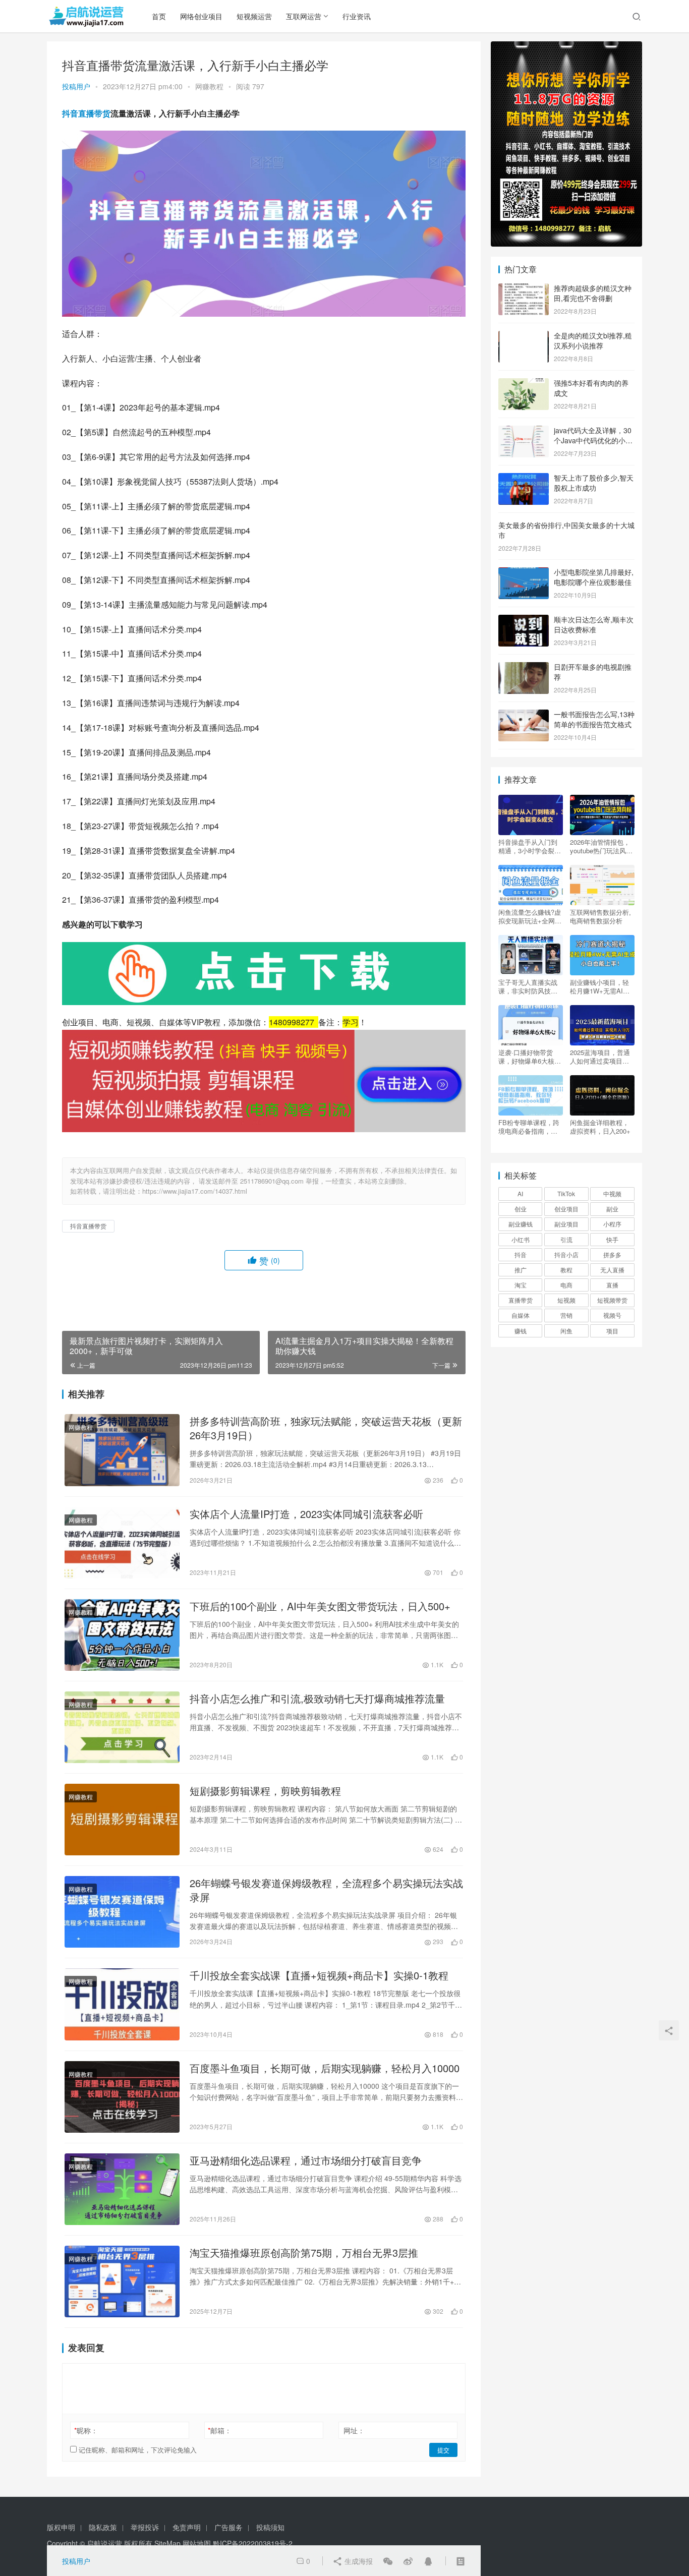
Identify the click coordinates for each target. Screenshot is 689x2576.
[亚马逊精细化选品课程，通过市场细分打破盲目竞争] (122, 2189)
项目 (612, 1331)
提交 (443, 2450)
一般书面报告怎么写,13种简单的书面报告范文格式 (594, 719)
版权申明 (61, 2527)
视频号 (612, 1315)
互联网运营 (304, 16)
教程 (566, 1270)
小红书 (521, 1239)
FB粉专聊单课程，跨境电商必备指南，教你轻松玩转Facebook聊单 (529, 1127)
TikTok (566, 1193)
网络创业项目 (201, 16)
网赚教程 (209, 86)
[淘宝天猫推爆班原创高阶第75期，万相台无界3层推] (122, 2281)
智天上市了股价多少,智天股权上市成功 (594, 483)
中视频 (612, 1193)
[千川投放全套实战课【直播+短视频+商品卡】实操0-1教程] (122, 2004)
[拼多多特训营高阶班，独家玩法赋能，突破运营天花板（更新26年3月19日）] (122, 1450)
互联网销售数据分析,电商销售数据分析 (600, 916)
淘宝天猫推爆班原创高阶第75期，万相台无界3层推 (304, 2253)
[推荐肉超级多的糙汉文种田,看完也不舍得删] (524, 289)
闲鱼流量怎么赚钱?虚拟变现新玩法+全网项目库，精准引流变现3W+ (530, 916)
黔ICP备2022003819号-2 (253, 2543)
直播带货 (521, 1300)
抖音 (521, 1254)
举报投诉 (145, 2527)
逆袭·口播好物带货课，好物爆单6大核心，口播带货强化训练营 (528, 1057)
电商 (566, 1285)
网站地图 (197, 2543)
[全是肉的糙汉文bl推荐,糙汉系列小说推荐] (524, 336)
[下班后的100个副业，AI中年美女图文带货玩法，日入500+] (122, 1635)
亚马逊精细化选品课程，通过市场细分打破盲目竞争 (306, 2160)
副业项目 (566, 1224)
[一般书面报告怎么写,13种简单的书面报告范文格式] (524, 715)
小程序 (612, 1224)
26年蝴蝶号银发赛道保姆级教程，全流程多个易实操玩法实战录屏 (326, 1890)
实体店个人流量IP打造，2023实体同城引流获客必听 (306, 1514)
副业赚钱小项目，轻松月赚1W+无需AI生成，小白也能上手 (600, 986)
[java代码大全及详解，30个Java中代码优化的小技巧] (524, 431)
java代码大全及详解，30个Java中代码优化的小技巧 (593, 440)
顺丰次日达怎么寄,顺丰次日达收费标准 (594, 624)
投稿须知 (270, 2527)
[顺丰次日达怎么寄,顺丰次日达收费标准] (524, 620)
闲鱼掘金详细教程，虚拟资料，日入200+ (600, 1127)
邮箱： (220, 2430)
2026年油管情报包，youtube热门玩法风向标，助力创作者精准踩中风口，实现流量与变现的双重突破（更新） (601, 846)
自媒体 (521, 1315)
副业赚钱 (521, 1224)
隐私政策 (103, 2527)
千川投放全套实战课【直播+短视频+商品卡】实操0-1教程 (319, 1975)
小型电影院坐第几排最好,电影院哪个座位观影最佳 (594, 577)
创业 (521, 1209)
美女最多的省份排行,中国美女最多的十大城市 (566, 530)
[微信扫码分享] (388, 2561)
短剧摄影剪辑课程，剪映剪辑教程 (265, 1791)
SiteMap (167, 2543)
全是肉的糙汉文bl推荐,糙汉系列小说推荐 (593, 340)
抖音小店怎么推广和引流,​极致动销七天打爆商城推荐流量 (317, 1699)
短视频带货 (612, 1300)
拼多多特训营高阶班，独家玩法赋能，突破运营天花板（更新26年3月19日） (326, 1428)
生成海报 (358, 2561)
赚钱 (521, 1331)
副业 (612, 1209)
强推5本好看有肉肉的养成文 (591, 388)
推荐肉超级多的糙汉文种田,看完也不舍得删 (593, 293)
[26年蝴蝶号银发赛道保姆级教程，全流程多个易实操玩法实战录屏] (122, 1912)
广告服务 (228, 2527)
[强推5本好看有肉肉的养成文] (524, 384)
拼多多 (612, 1254)
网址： (354, 2430)
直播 (612, 1285)
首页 (159, 16)
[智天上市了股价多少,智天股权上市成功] (524, 479)
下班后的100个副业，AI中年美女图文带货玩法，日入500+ (320, 1606)
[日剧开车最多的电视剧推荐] (524, 668)
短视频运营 (254, 16)
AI (520, 1193)
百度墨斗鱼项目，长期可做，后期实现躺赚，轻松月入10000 (325, 2068)
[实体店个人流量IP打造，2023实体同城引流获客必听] (122, 1543)
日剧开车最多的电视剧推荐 (593, 672)
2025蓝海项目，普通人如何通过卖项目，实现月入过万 (600, 1057)
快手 (612, 1239)
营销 (566, 1315)
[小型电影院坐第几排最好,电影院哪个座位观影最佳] (524, 573)
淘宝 (521, 1285)
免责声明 (187, 2527)
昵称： (86, 2430)
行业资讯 (357, 16)
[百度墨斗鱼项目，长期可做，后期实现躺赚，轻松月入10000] (122, 2097)
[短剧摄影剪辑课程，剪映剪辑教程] (122, 1820)
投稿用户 (76, 86)
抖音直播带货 (86, 113)
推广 (521, 1270)
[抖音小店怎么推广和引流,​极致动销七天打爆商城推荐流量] (122, 1727)
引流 (566, 1239)
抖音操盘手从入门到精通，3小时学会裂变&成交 (530, 846)
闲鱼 (566, 1331)
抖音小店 (566, 1254)
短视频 (566, 1300)
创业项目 (566, 1209)
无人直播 (612, 1270)
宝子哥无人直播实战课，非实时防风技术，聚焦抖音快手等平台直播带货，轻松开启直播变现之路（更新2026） (528, 986)
